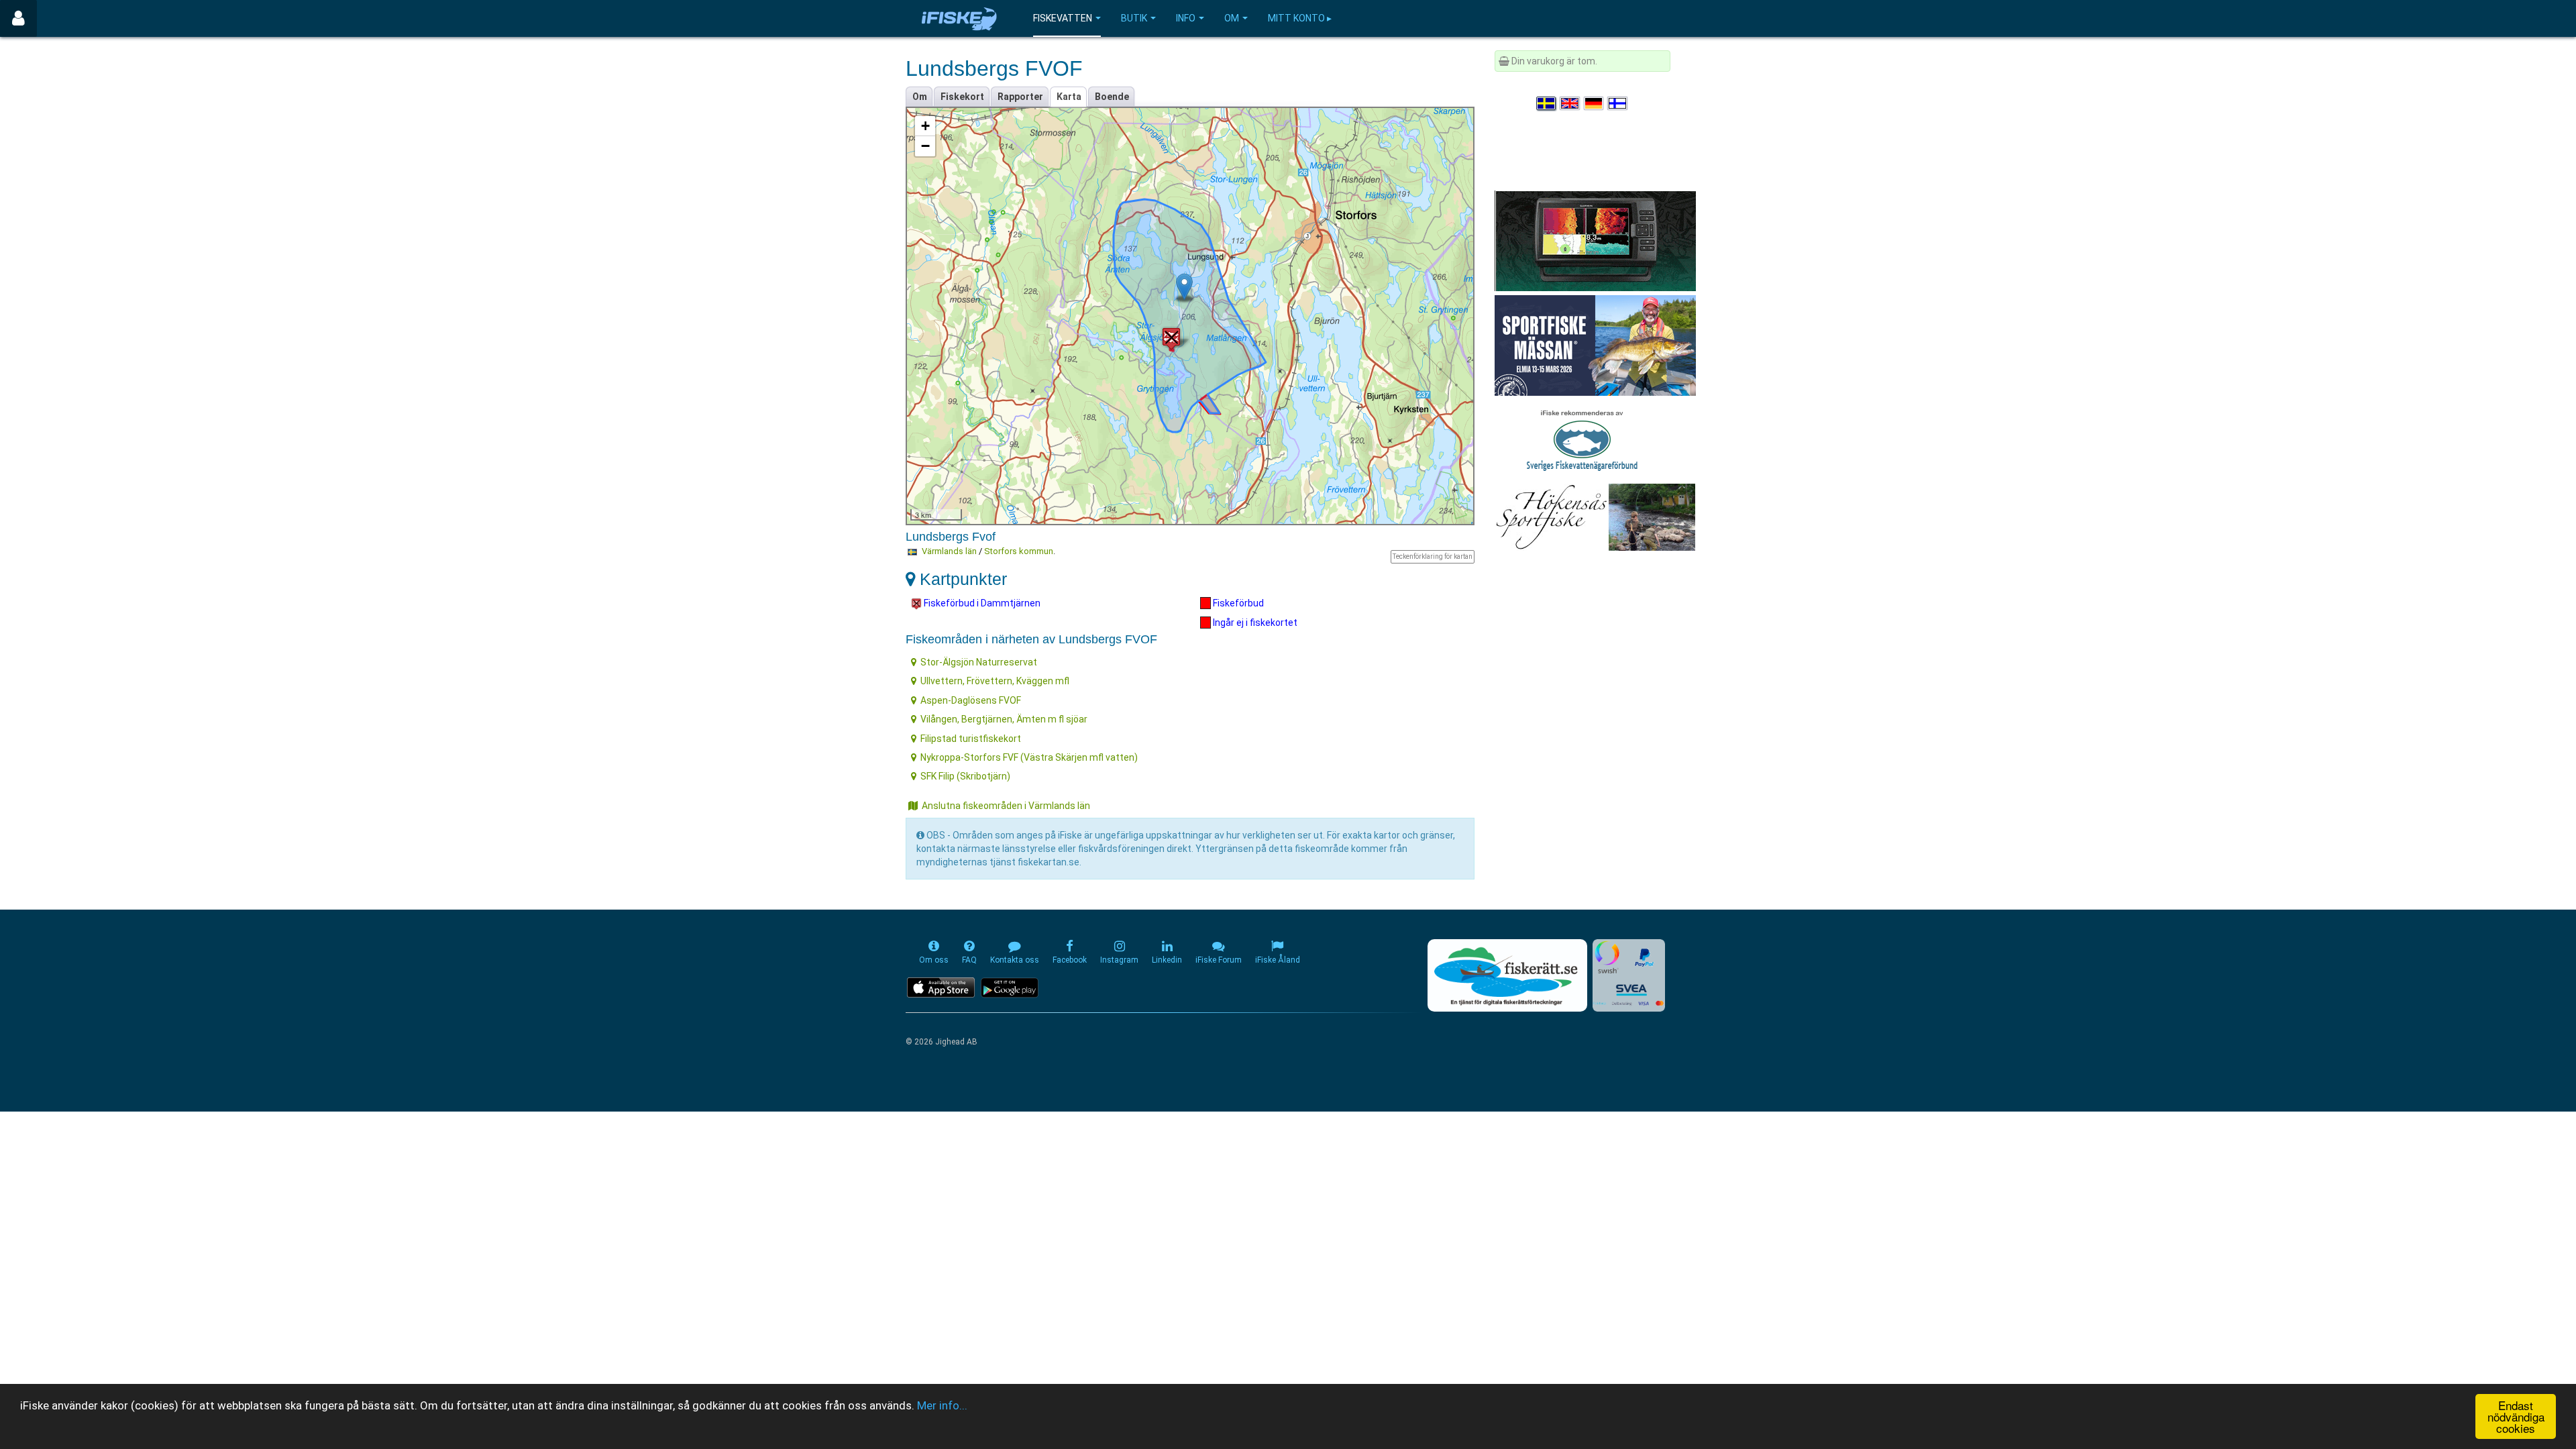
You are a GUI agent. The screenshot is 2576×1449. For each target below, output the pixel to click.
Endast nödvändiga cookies (2516, 1416)
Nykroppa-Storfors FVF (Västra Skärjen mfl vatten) (1029, 757)
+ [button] (925, 126)
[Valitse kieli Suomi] (1618, 103)
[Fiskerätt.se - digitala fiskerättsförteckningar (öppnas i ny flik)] (1507, 975)
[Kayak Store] (1595, 240)
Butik (1134, 18)
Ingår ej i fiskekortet (1254, 623)
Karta (1069, 97)
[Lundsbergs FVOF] (1184, 287)
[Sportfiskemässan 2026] (1595, 345)
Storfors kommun (1019, 551)
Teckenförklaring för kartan (1433, 556)
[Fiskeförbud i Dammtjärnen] (1171, 338)
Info (1186, 18)
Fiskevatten (1063, 18)
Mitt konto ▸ (1300, 18)
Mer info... (942, 1405)
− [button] (925, 146)
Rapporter (1020, 97)
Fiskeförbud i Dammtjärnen (981, 603)
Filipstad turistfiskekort (971, 739)
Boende (1112, 97)
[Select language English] (1570, 103)
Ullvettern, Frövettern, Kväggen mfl (995, 681)
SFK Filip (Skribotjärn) (965, 776)
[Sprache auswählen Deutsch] (1595, 103)
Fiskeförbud (1237, 603)
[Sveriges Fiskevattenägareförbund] (1582, 439)
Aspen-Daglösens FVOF (971, 700)
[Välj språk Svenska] (1547, 103)
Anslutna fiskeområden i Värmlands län (1006, 806)
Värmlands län (949, 551)
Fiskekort (962, 97)
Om (1232, 18)
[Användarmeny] (18, 18)
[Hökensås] (1595, 517)
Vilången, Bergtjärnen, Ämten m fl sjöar (1004, 719)
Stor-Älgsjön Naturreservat (979, 662)
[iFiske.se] (959, 18)
